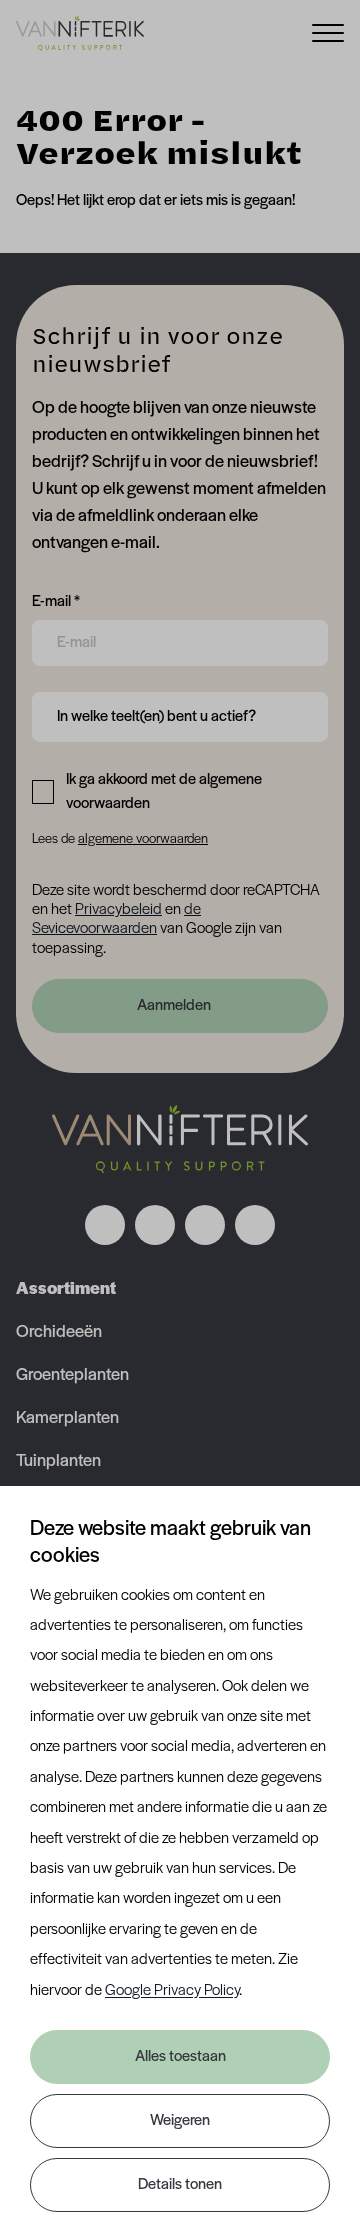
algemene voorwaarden (143, 839)
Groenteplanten (72, 1376)
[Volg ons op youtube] (255, 1225)
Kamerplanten (67, 1419)
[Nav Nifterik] (180, 1139)
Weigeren (180, 2121)
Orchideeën (59, 1333)
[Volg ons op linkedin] (205, 1225)
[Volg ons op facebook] (105, 1225)
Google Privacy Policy (172, 1991)
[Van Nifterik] (80, 33)
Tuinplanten (58, 1462)
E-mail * (56, 601)
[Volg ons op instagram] (155, 1225)
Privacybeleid (118, 910)
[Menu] (328, 31)
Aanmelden (174, 1006)
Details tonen (180, 2185)
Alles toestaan (180, 2057)
